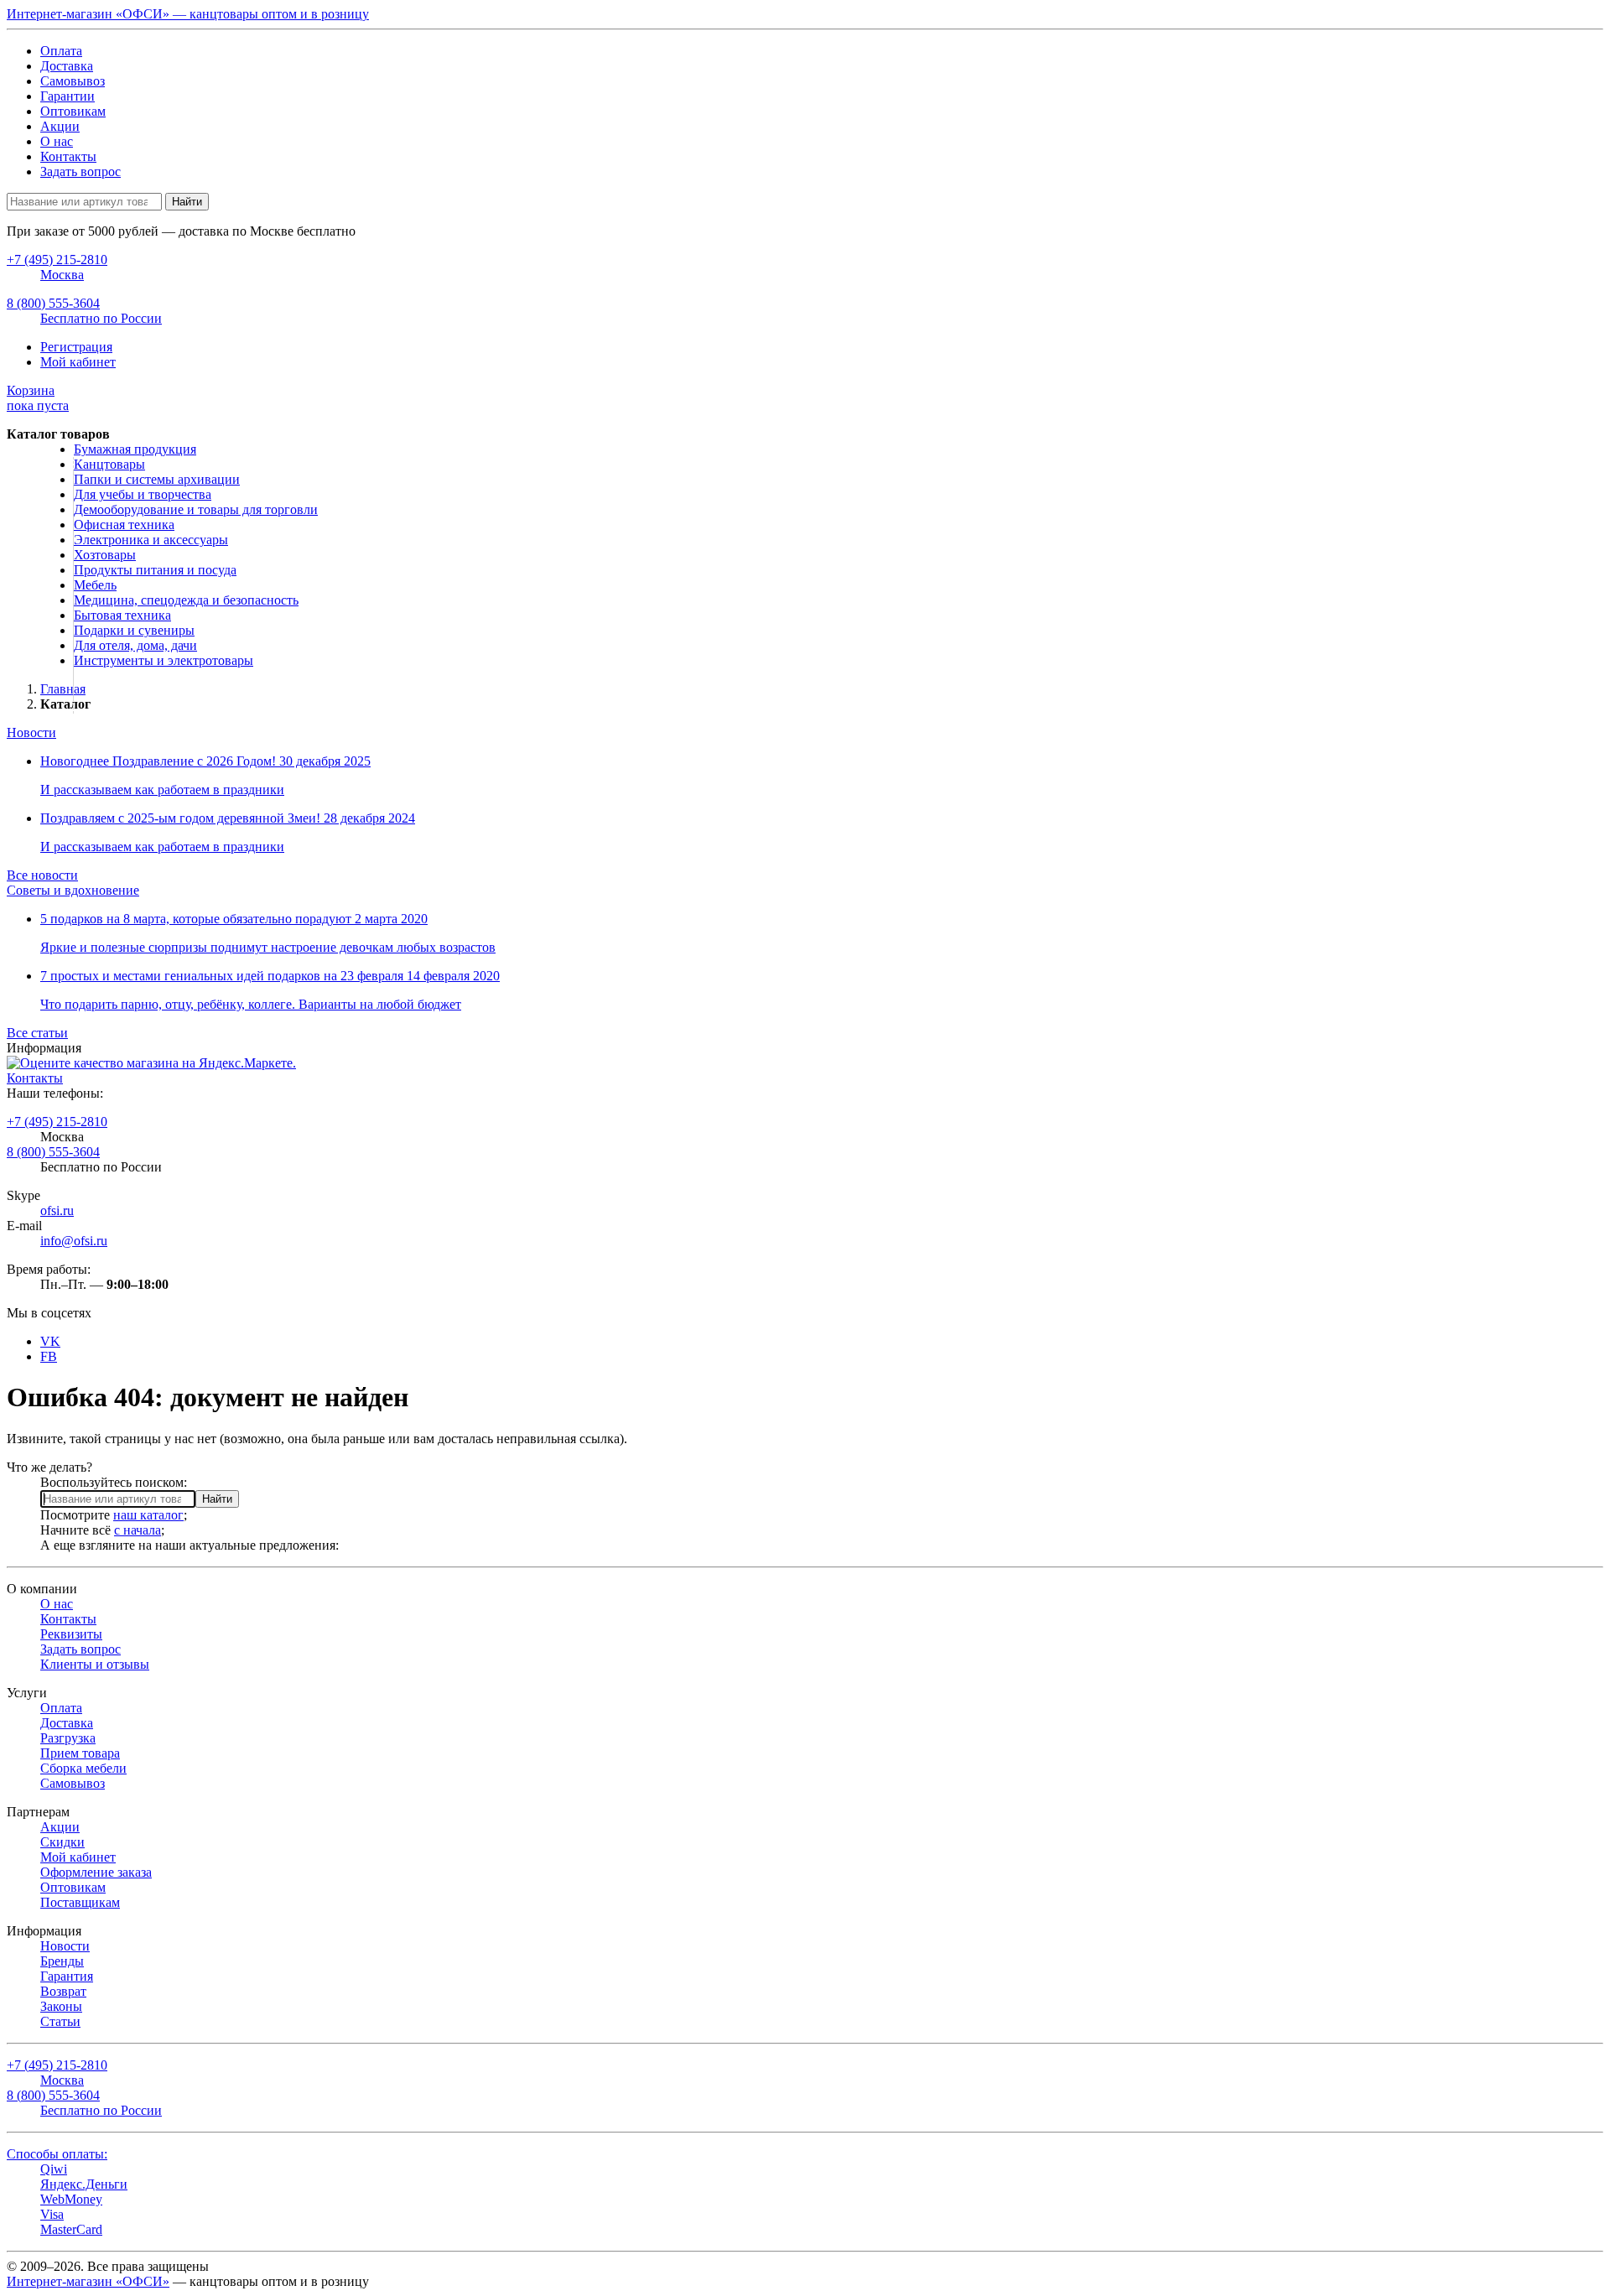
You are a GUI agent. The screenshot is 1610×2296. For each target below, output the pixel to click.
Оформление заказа (96, 1872)
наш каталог (148, 1515)
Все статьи (37, 1033)
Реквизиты (71, 1634)
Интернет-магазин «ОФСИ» (88, 2281)
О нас (57, 141)
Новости (31, 732)
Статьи (60, 2021)
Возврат (63, 1991)
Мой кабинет (78, 362)
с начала (138, 1530)
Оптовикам (73, 111)
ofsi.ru (57, 1210)
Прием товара (80, 1753)
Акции (60, 126)
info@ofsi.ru (74, 1241)
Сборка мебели (83, 1768)
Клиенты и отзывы (95, 1664)
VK (50, 1341)
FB (49, 1356)
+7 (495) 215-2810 (57, 1122)
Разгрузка (68, 1738)
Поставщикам (80, 1902)
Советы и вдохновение (73, 890)
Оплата (61, 51)
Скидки (62, 1842)
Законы (61, 2006)
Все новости (42, 875)
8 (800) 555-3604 (53, 1152)
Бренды (62, 1961)
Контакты (68, 156)
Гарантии (68, 96)
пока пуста (38, 398)
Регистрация (76, 347)
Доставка (67, 66)
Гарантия (67, 1976)
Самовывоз (73, 81)
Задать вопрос (80, 171)
